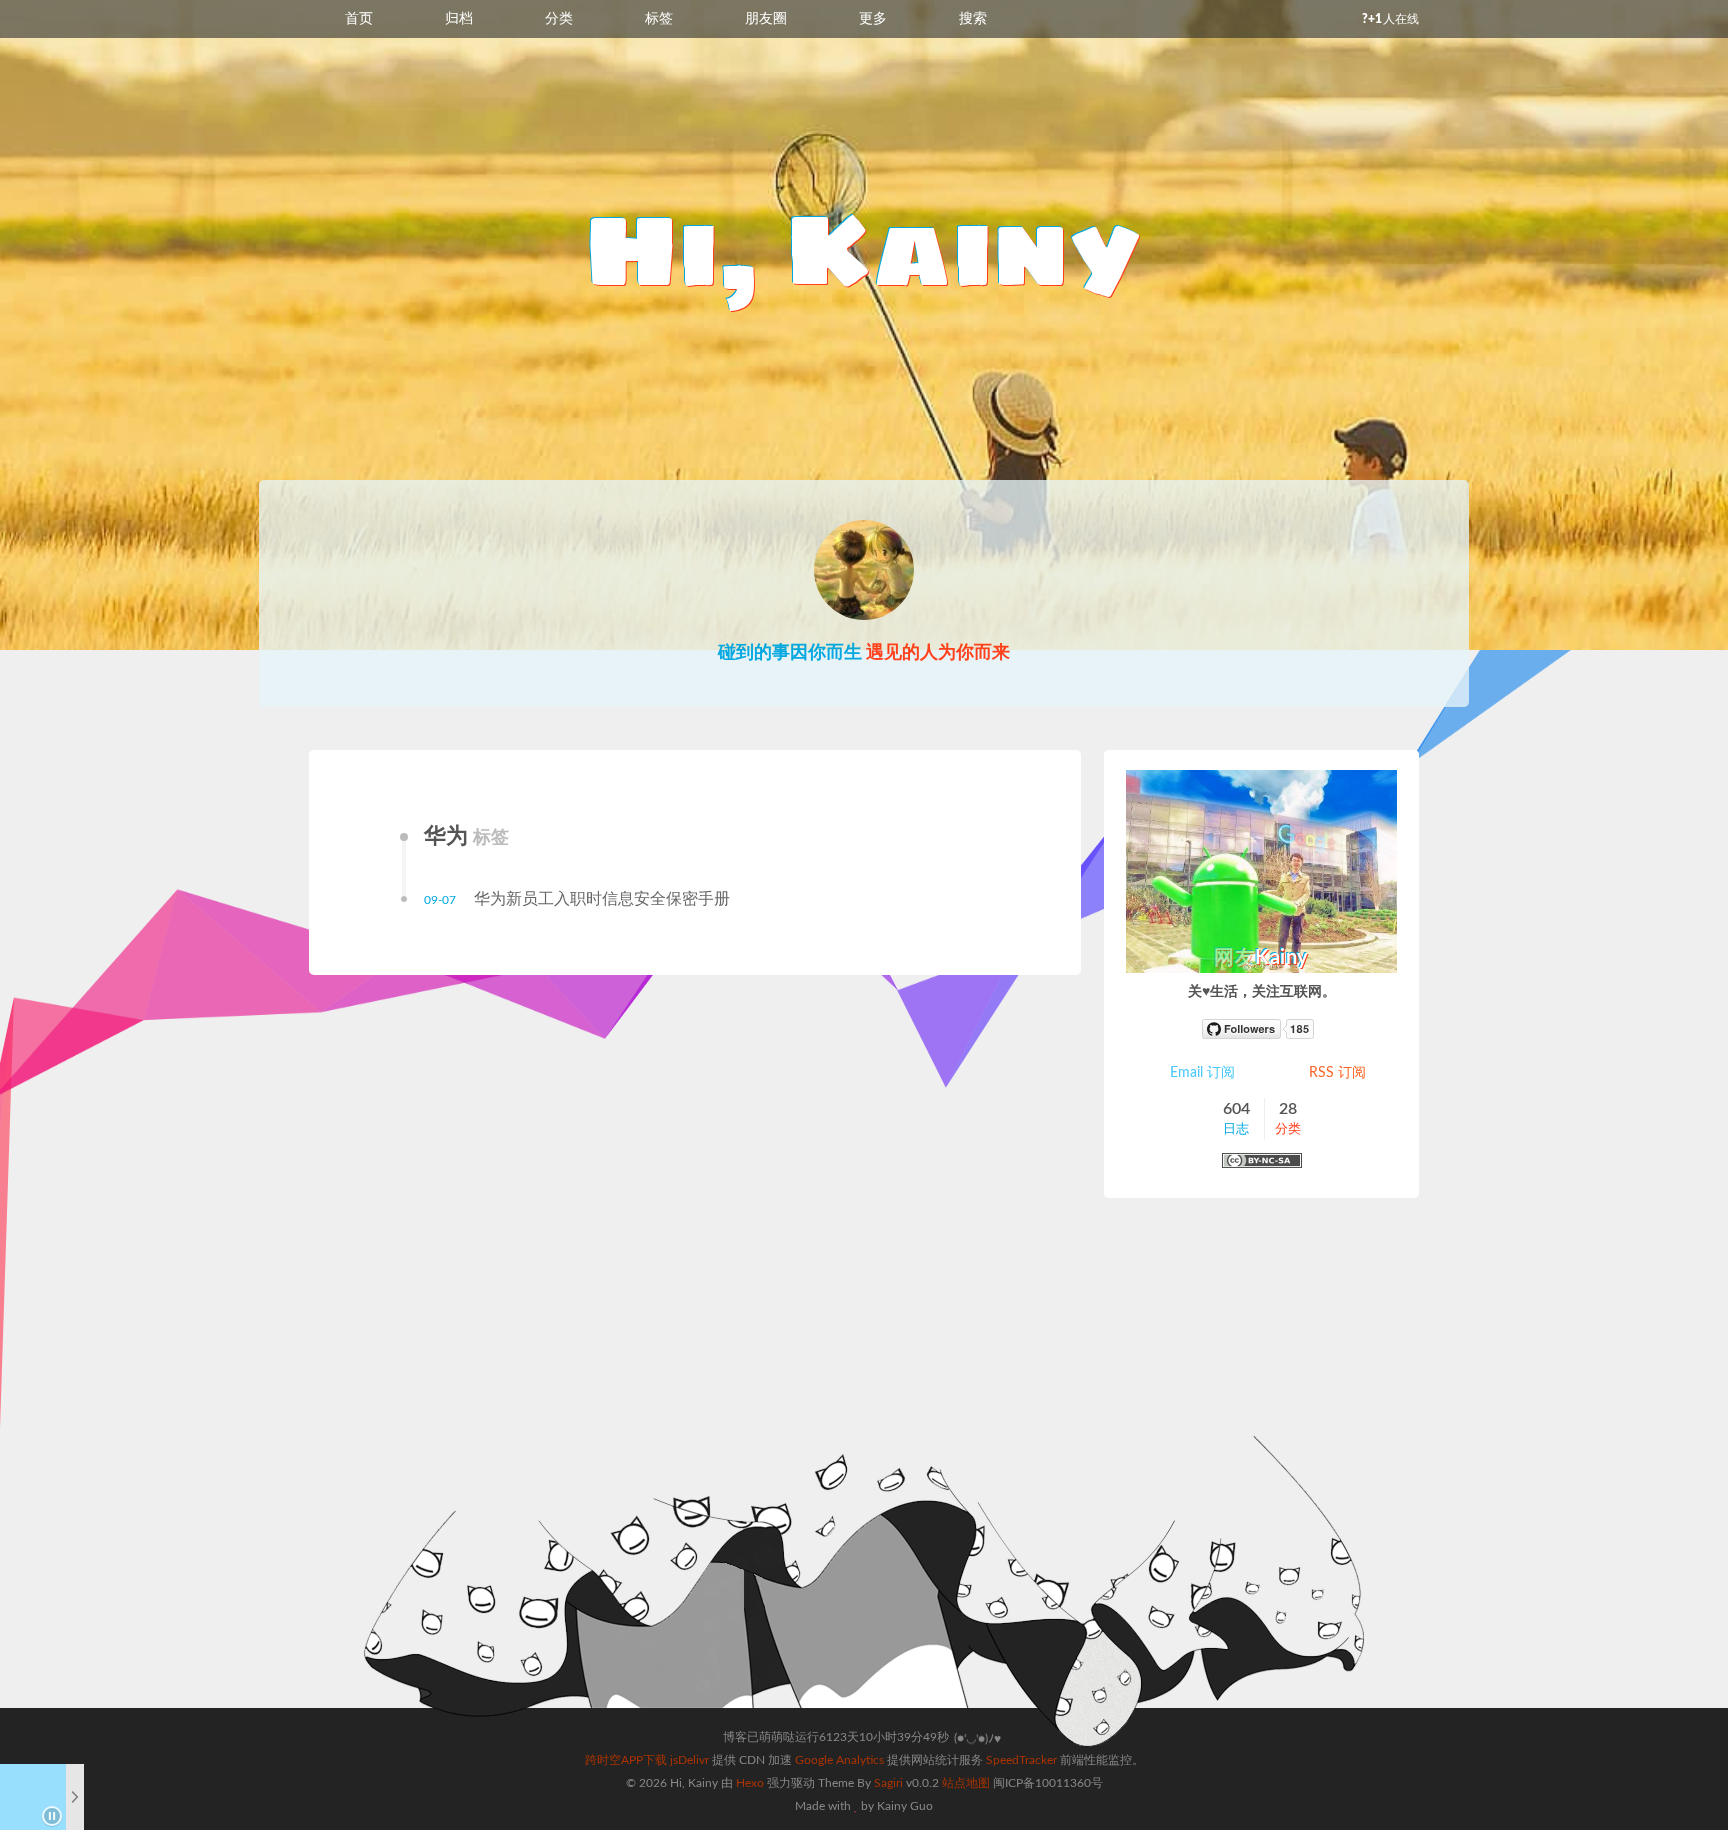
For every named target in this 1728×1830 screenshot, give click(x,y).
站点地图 (966, 1783)
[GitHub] (1262, 1029)
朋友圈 (766, 19)
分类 (559, 19)
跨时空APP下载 (626, 1760)
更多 (873, 19)
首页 (359, 19)
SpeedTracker (1021, 1760)
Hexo (750, 1783)
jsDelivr (689, 1760)
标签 (659, 19)
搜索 (973, 19)
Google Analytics (839, 1760)
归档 (459, 19)
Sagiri (888, 1783)
